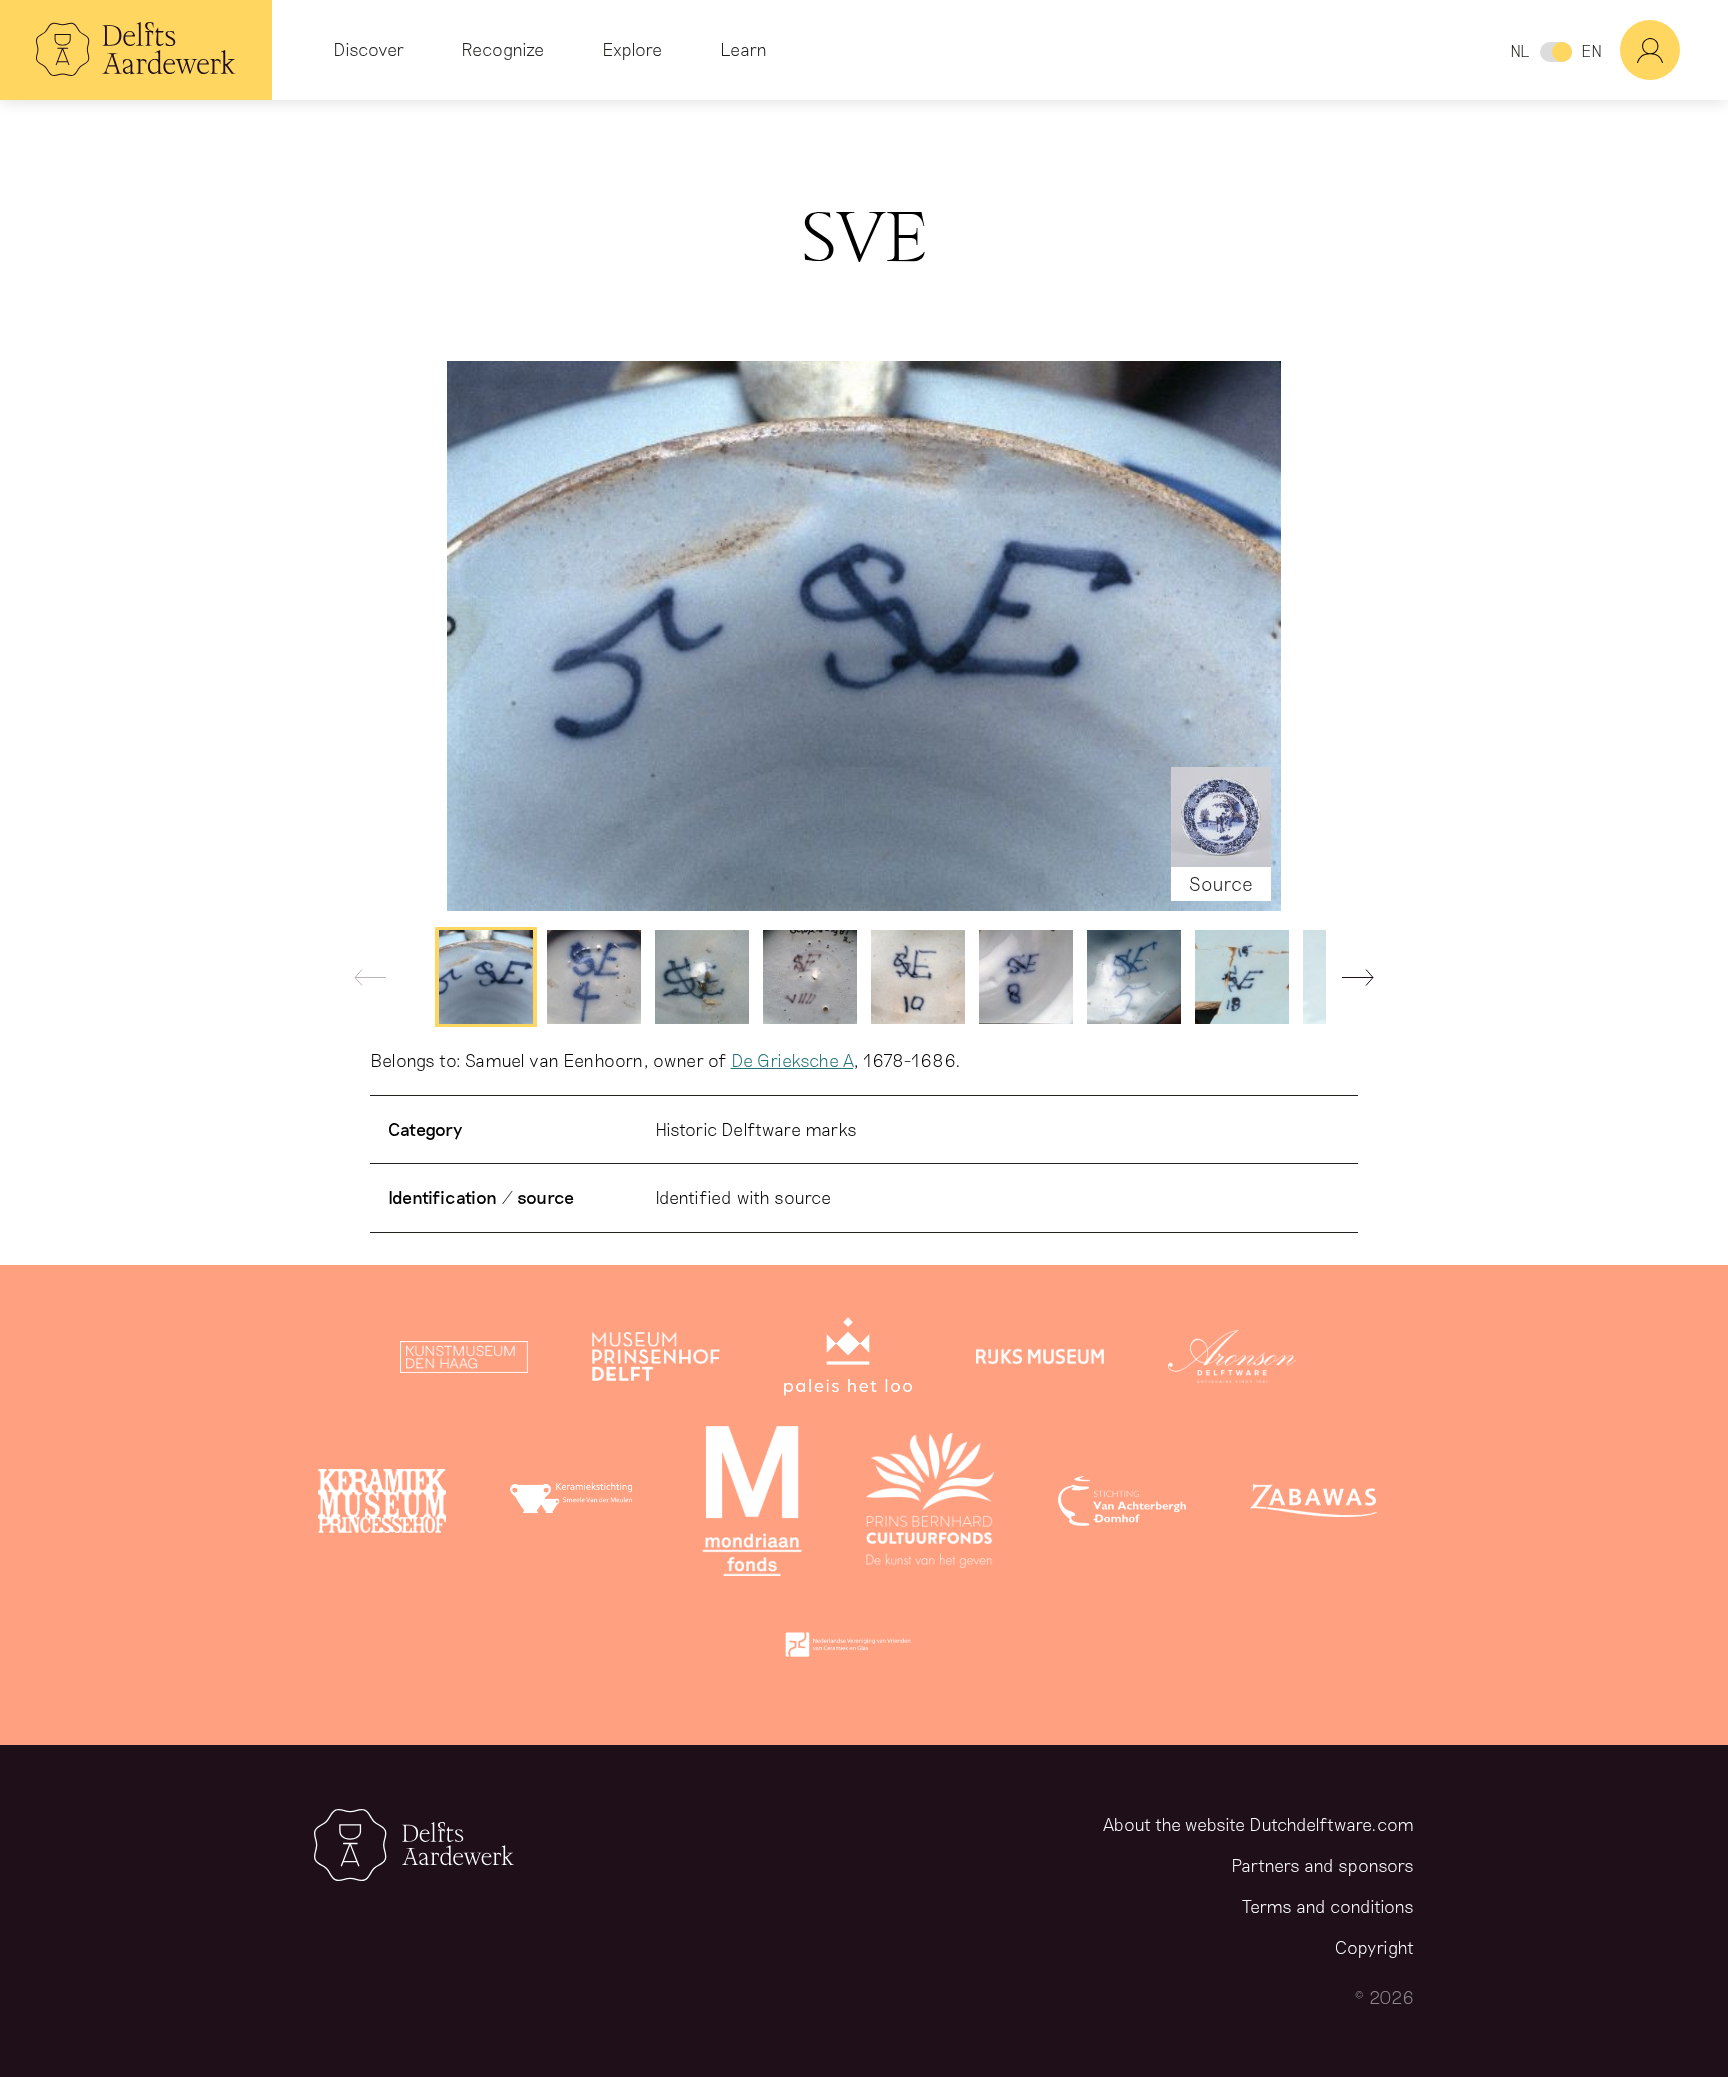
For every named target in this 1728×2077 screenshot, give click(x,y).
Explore (632, 49)
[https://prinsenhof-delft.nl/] (656, 1361)
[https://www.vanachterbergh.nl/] (1122, 1505)
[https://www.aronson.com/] (1232, 1361)
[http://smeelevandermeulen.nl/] (574, 1505)
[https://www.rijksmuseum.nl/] (1040, 1361)
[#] (1674, 50)
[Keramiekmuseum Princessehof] (382, 1505)
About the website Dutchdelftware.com (1258, 1824)
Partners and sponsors (1322, 1865)
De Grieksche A (792, 1060)
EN (1591, 50)
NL (1519, 50)
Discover (368, 49)
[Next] (1350, 982)
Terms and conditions (1328, 1906)
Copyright (1374, 1947)
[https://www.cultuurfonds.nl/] (930, 1505)
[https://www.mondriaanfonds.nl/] (752, 1505)
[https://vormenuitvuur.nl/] (848, 1649)
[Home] (136, 50)
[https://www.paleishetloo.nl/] (848, 1361)
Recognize (502, 49)
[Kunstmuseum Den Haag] (464, 1361)
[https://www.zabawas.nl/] (1314, 1505)
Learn (743, 49)
